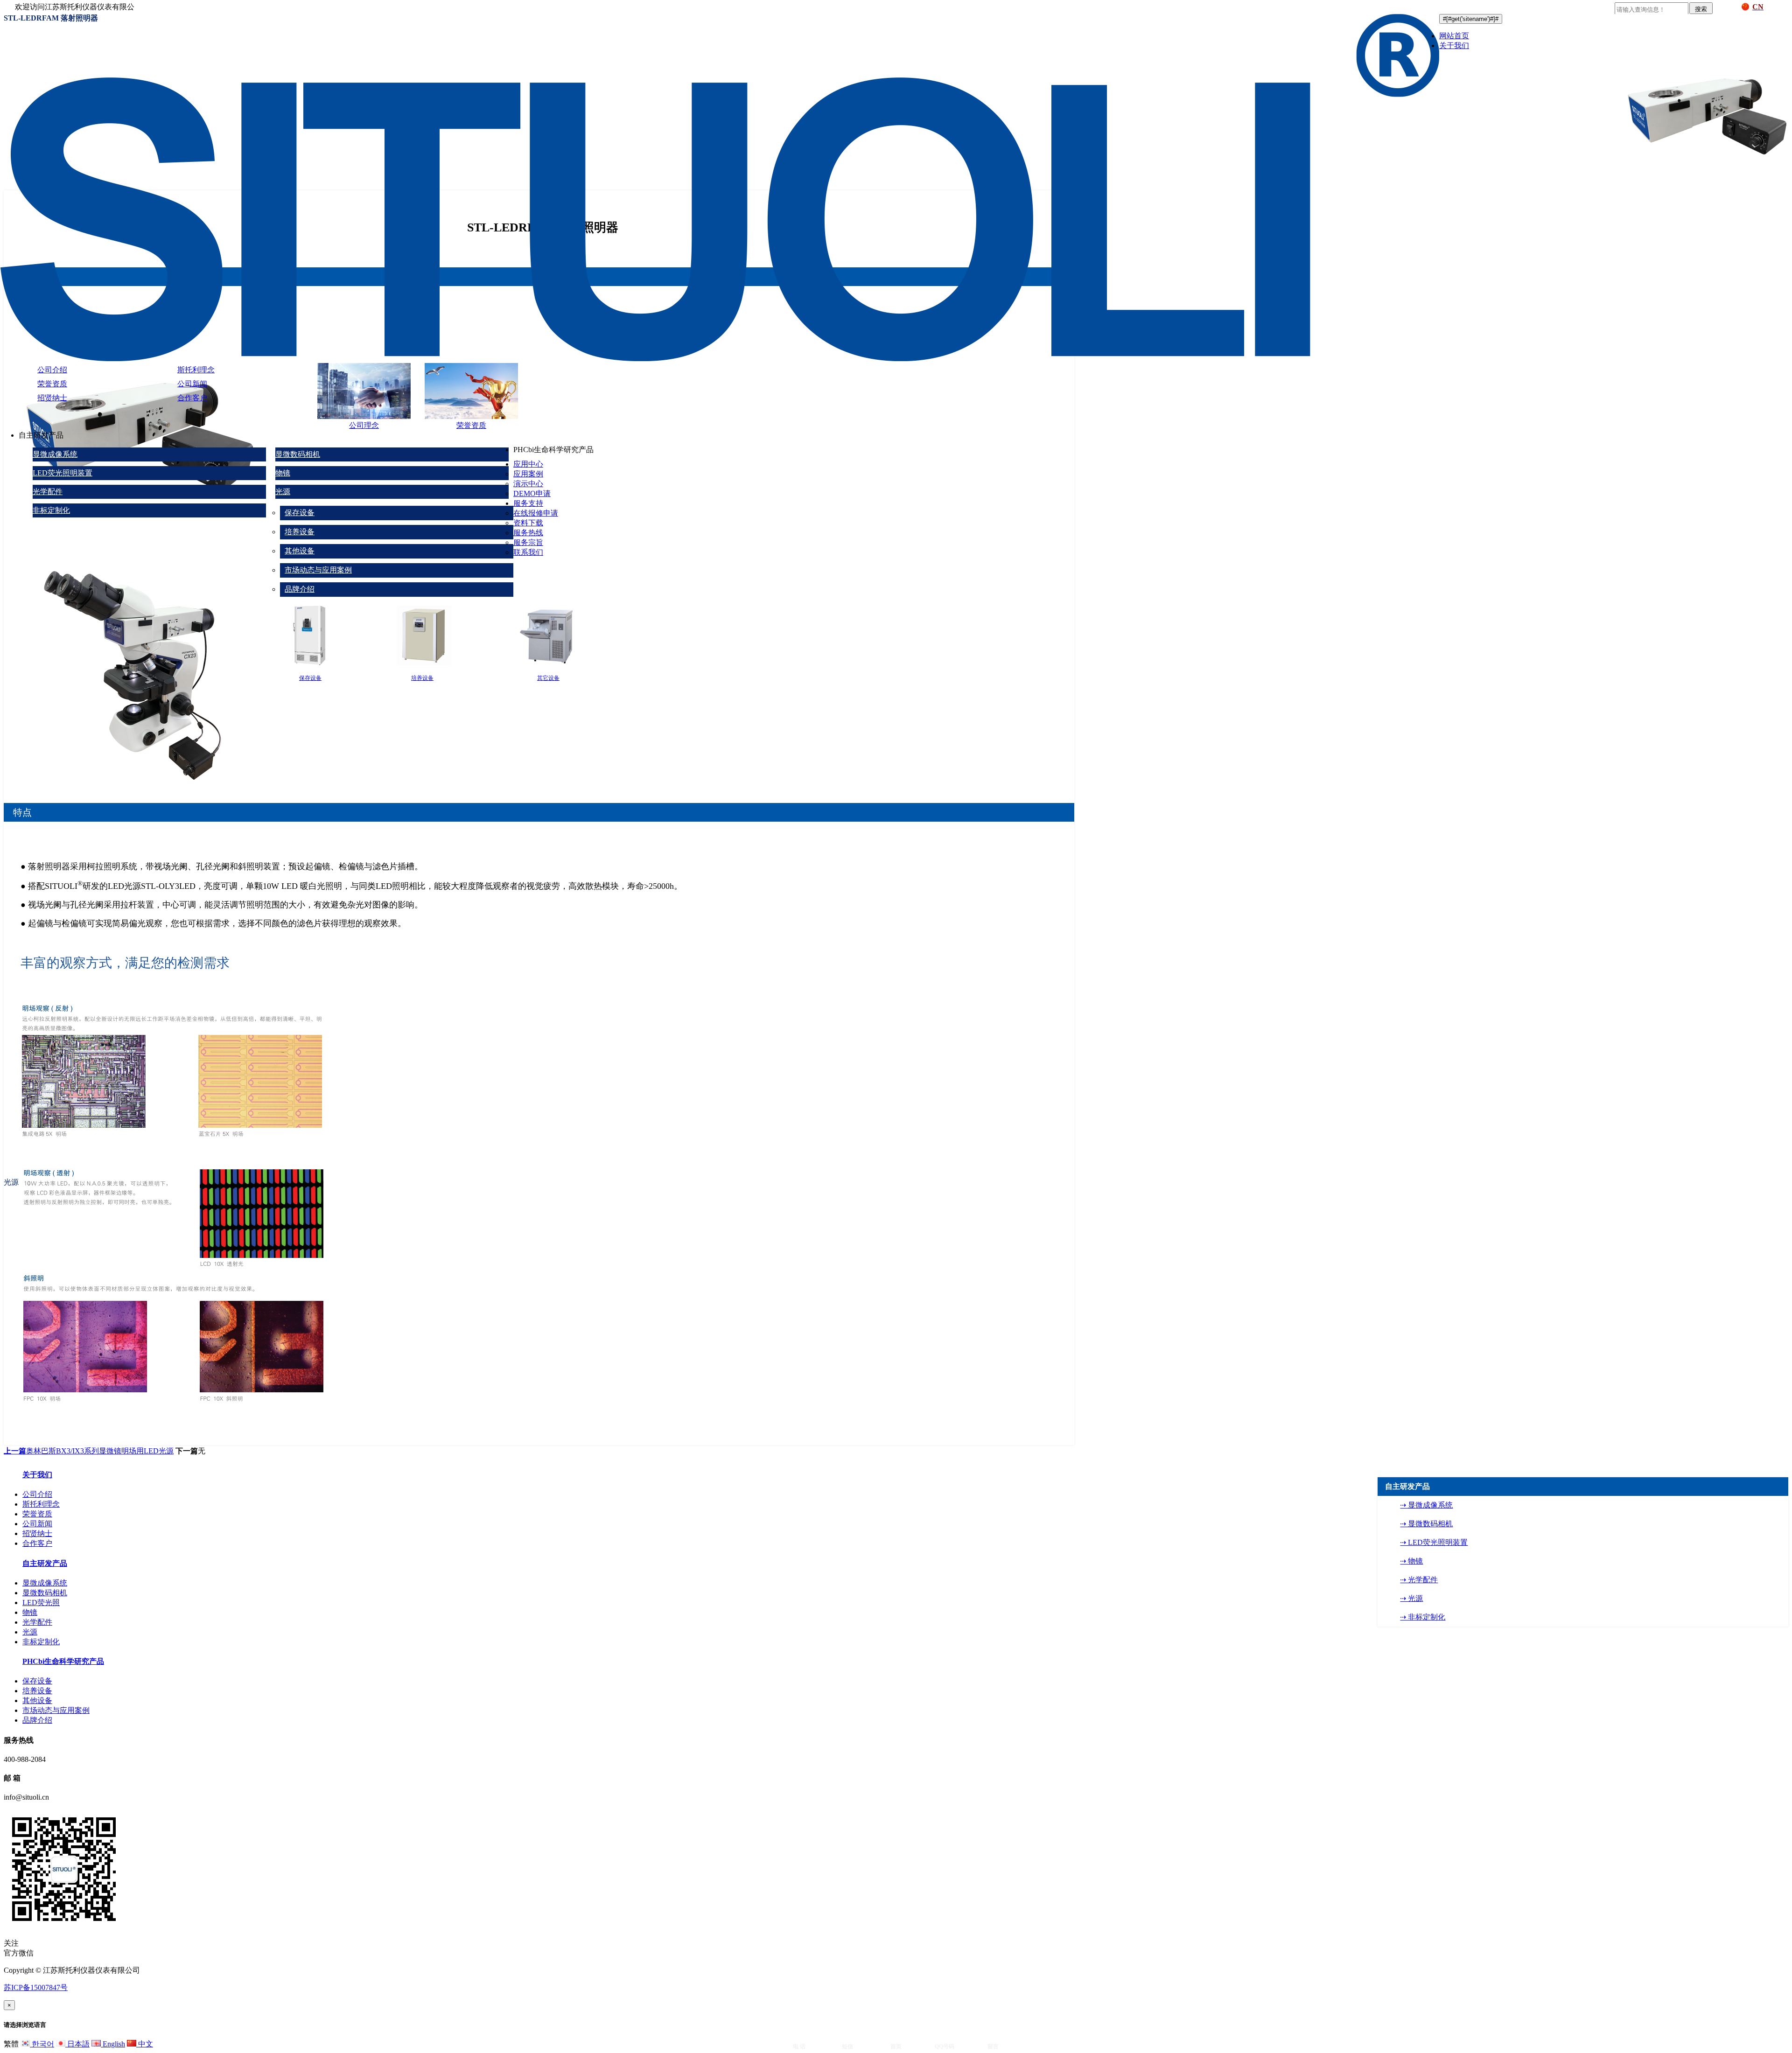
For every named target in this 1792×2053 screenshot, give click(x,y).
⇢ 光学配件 (1419, 1580)
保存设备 (300, 513)
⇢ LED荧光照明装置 (1434, 1542)
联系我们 (528, 552)
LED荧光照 (41, 1603)
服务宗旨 (528, 542)
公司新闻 (192, 384)
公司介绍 (52, 370)
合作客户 (192, 398)
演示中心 (528, 484)
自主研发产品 (45, 1563)
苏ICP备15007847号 (36, 1987)
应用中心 (528, 464)
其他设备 (300, 551)
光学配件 (48, 492)
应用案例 (528, 474)
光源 (283, 492)
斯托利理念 (196, 370)
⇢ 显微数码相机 (1426, 1524)
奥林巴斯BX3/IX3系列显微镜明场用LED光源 (89, 1451)
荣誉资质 (52, 384)
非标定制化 (51, 510)
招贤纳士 (52, 398)
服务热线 (528, 533)
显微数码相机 (298, 454)
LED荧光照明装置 (63, 473)
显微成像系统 (55, 454)
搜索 (1701, 9)
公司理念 (364, 425)
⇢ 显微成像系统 (1426, 1505)
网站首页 (1454, 36)
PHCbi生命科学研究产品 (63, 1661)
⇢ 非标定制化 (1423, 1617)
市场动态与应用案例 (318, 570)
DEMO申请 (532, 493)
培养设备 (300, 532)
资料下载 (528, 523)
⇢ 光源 (1411, 1598)
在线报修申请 (536, 513)
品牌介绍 (300, 589)
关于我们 (1454, 45)
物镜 (283, 473)
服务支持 (528, 503)
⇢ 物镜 (1411, 1561)
